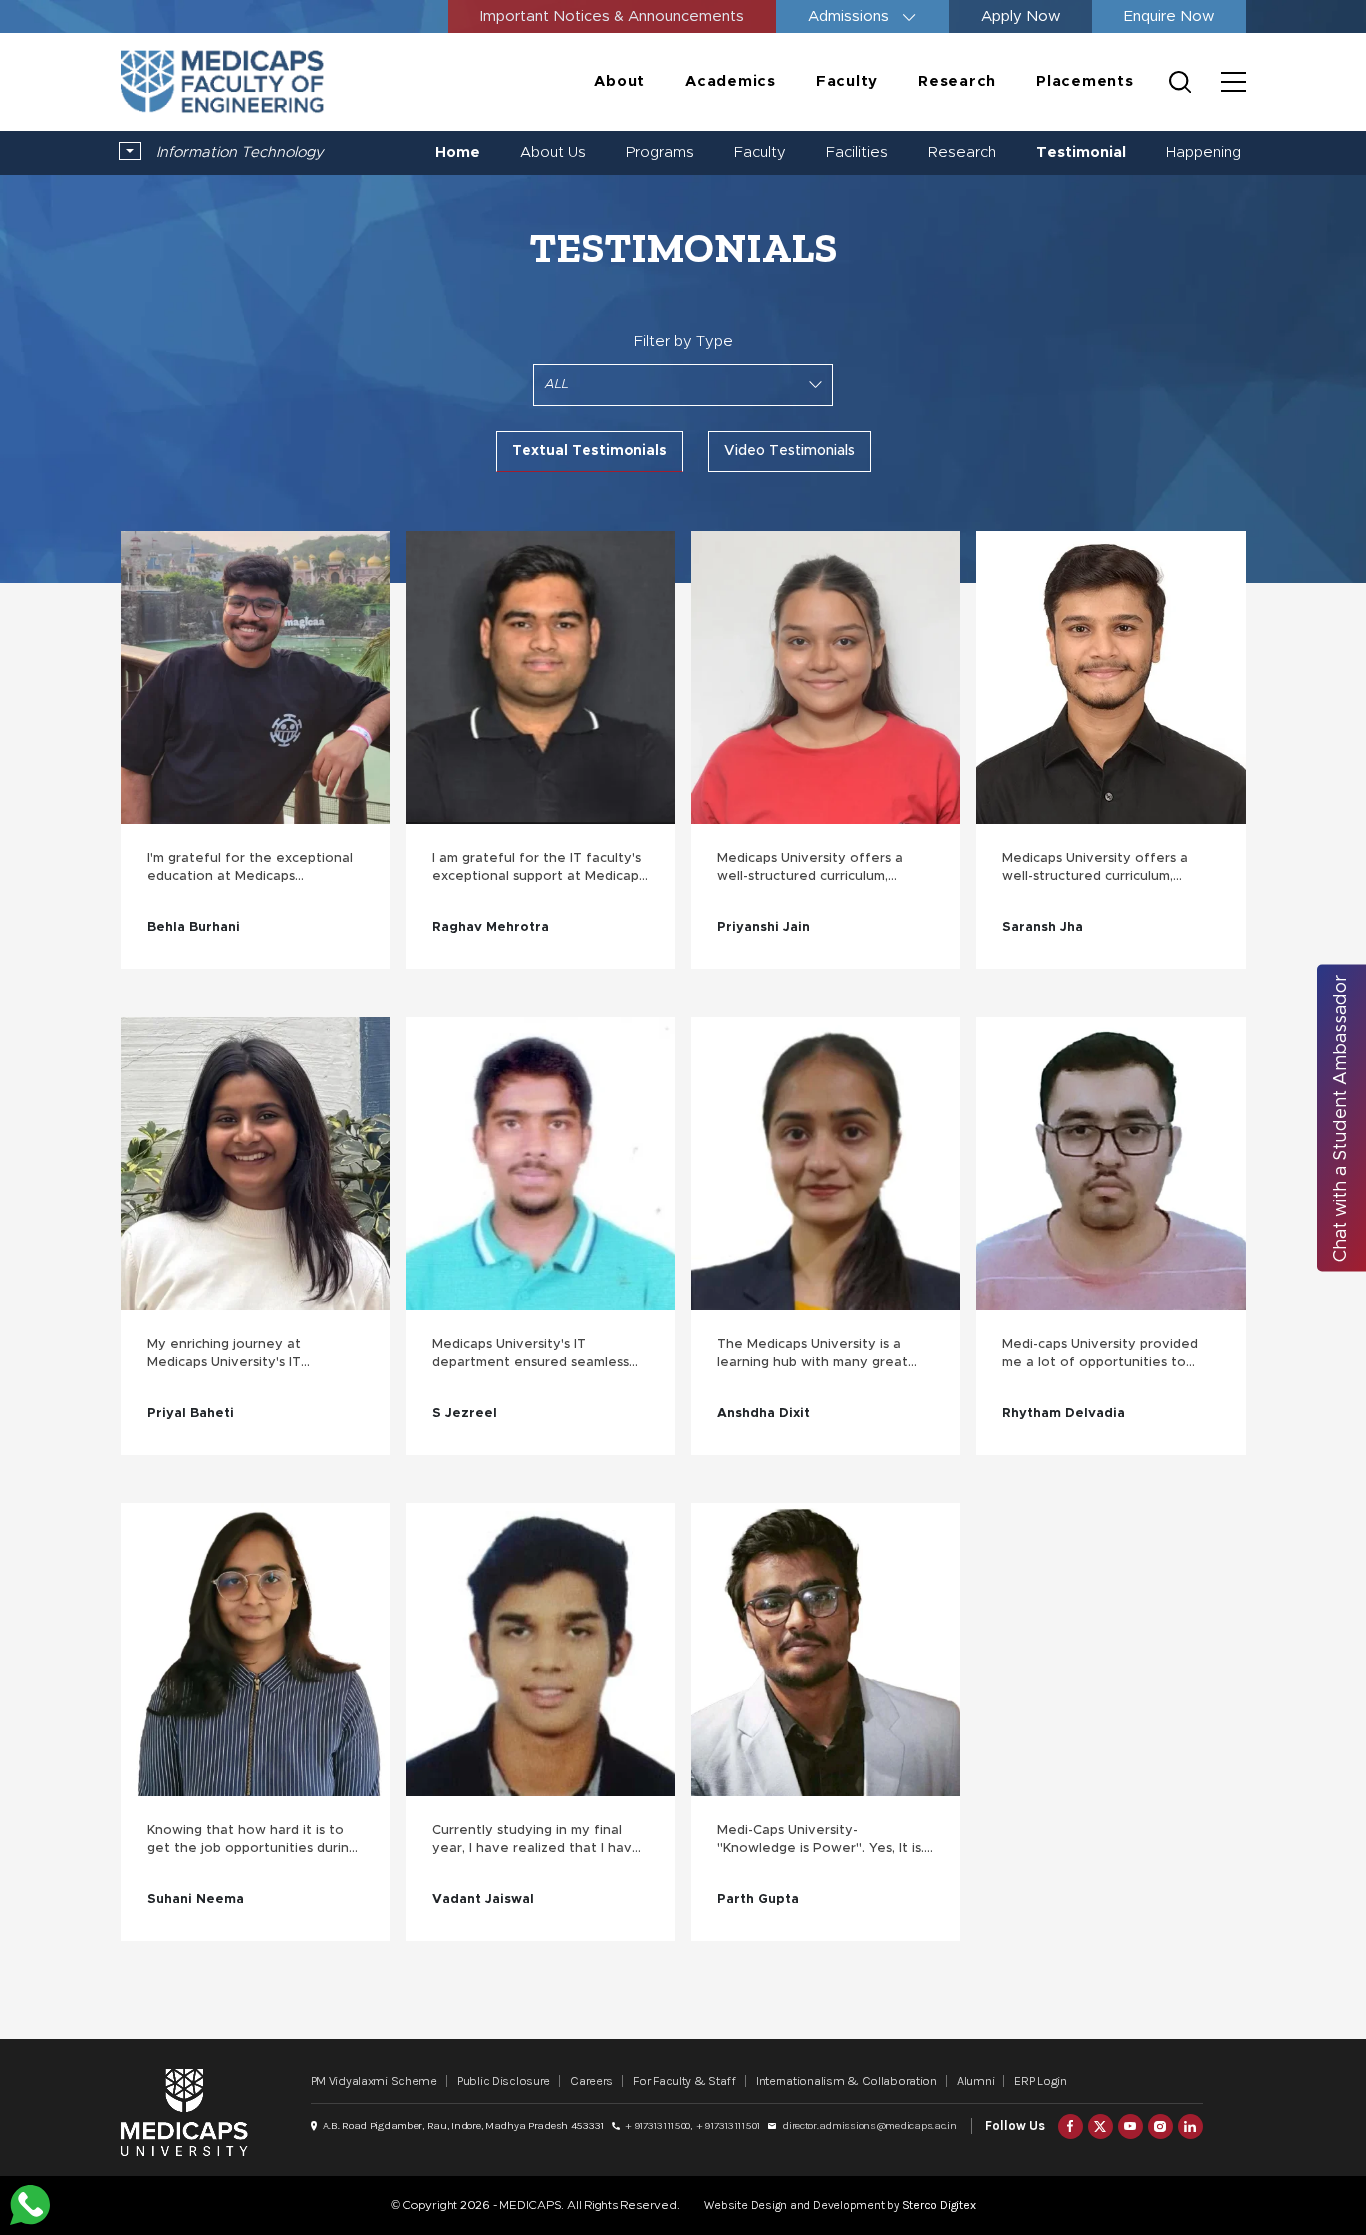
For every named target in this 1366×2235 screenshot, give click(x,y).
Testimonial (1081, 152)
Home (457, 152)
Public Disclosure (503, 2080)
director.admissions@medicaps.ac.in (869, 2125)
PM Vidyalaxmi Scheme (374, 2080)
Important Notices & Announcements (612, 16)
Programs (660, 152)
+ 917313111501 (728, 2125)
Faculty (760, 152)
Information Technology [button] (238, 152)
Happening (1203, 152)
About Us (553, 152)
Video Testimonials (789, 451)
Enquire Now (1169, 16)
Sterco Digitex (939, 2205)
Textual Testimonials (589, 451)
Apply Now (1020, 16)
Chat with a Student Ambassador (1341, 1117)
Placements (1085, 81)
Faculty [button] (847, 81)
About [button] (619, 81)
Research (957, 81)
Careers (591, 2080)
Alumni (975, 2080)
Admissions (850, 16)
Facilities (857, 152)
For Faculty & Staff (684, 2080)
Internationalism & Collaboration (846, 2080)
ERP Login (1040, 2080)
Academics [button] (730, 81)
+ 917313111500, (659, 2125)
